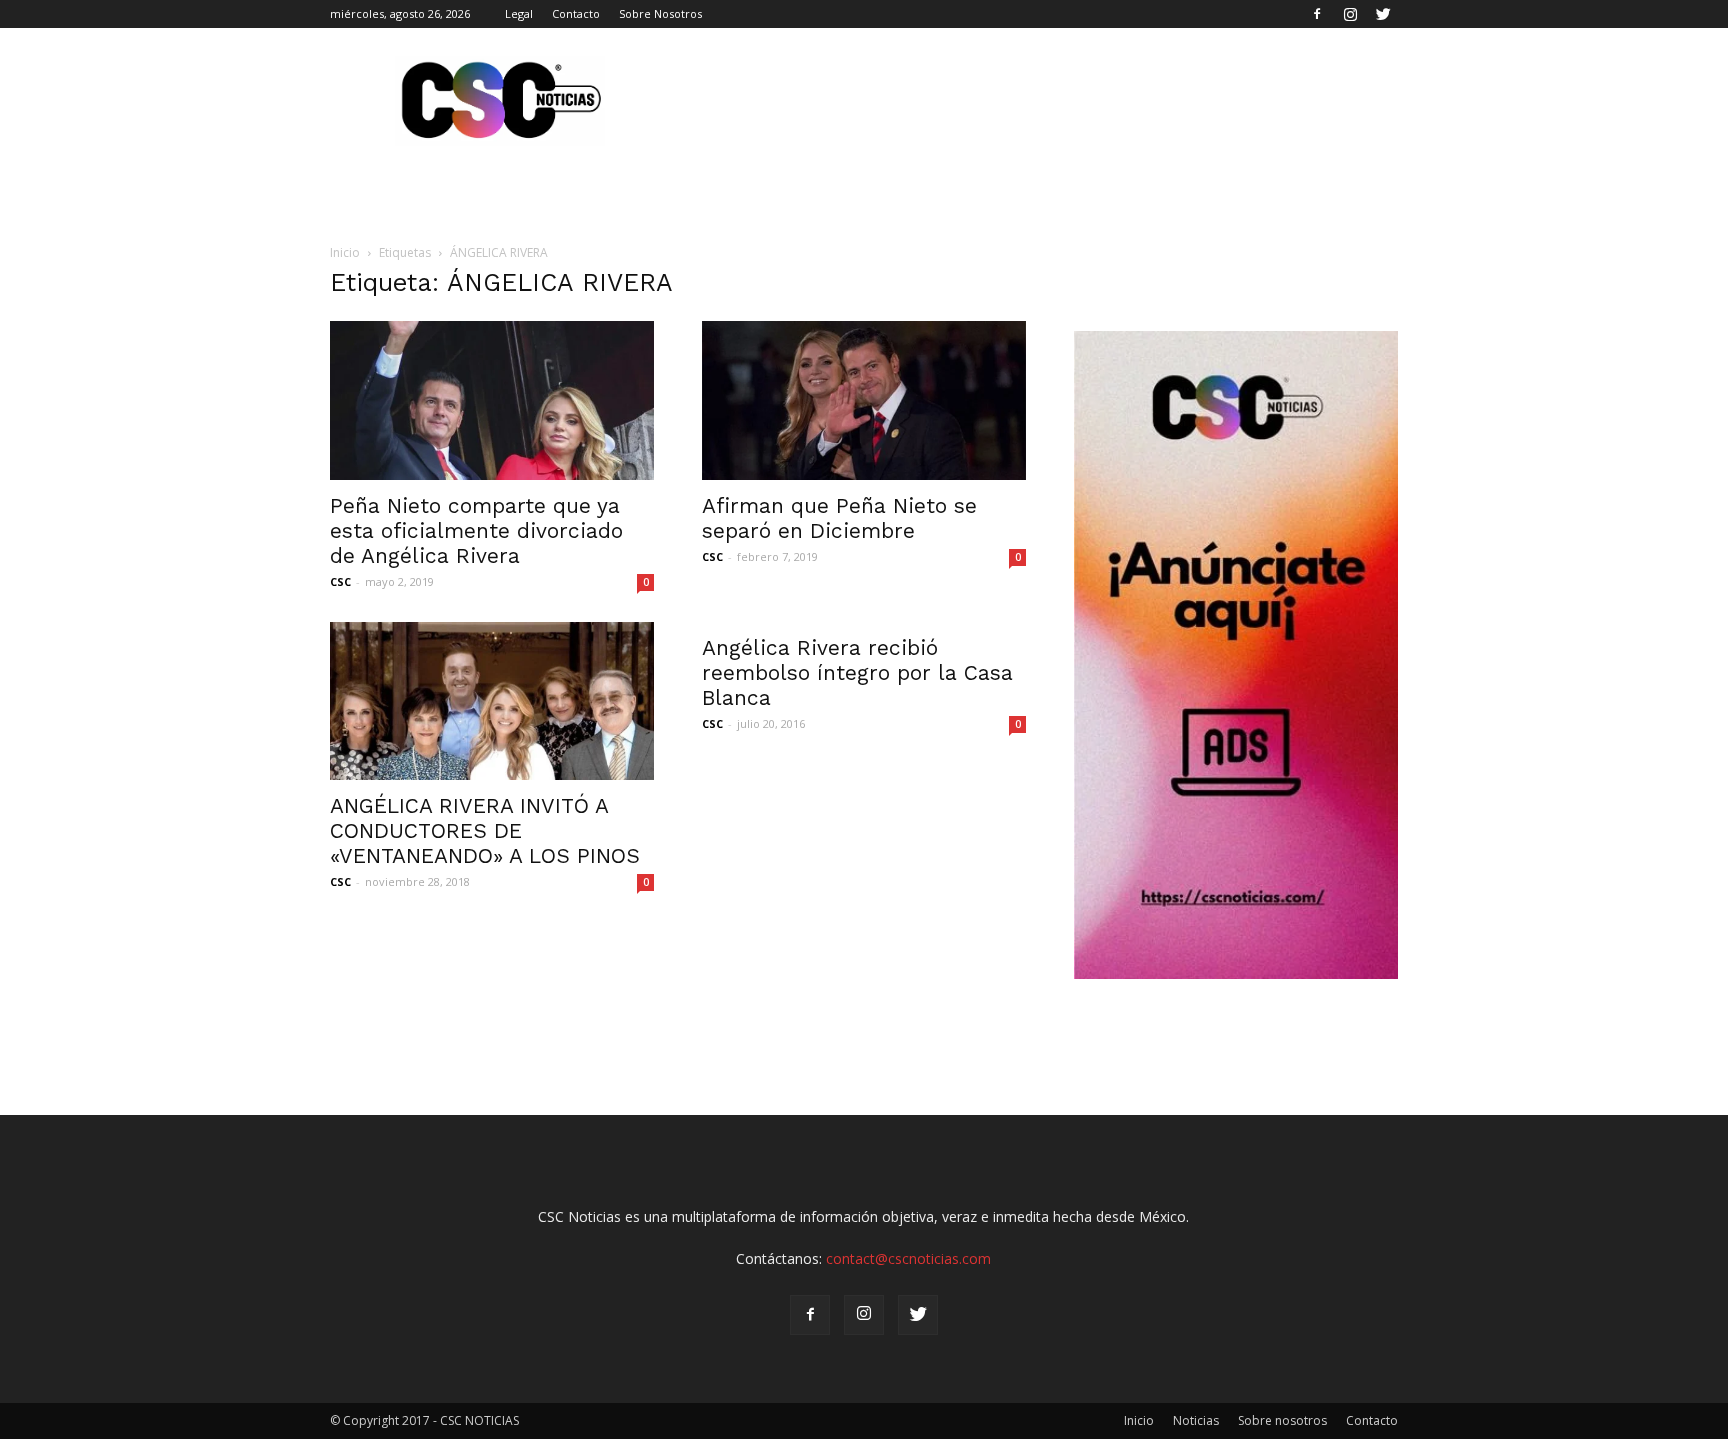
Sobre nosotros (1282, 1420)
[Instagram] (1350, 14)
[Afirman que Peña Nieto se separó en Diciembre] (864, 400)
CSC (340, 581)
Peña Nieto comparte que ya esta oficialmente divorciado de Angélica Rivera (476, 530)
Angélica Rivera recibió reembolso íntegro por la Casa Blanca (857, 672)
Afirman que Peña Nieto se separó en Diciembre (839, 518)
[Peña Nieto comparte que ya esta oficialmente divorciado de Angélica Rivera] (492, 400)
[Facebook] (1317, 14)
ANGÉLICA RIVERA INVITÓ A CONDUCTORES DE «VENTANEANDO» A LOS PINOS (485, 830)
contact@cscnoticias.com (908, 1258)
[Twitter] (1383, 14)
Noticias (1196, 1420)
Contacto (576, 13)
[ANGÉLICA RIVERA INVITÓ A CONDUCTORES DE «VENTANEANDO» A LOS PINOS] (492, 701)
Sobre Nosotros (660, 13)
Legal (519, 13)
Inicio (345, 252)
